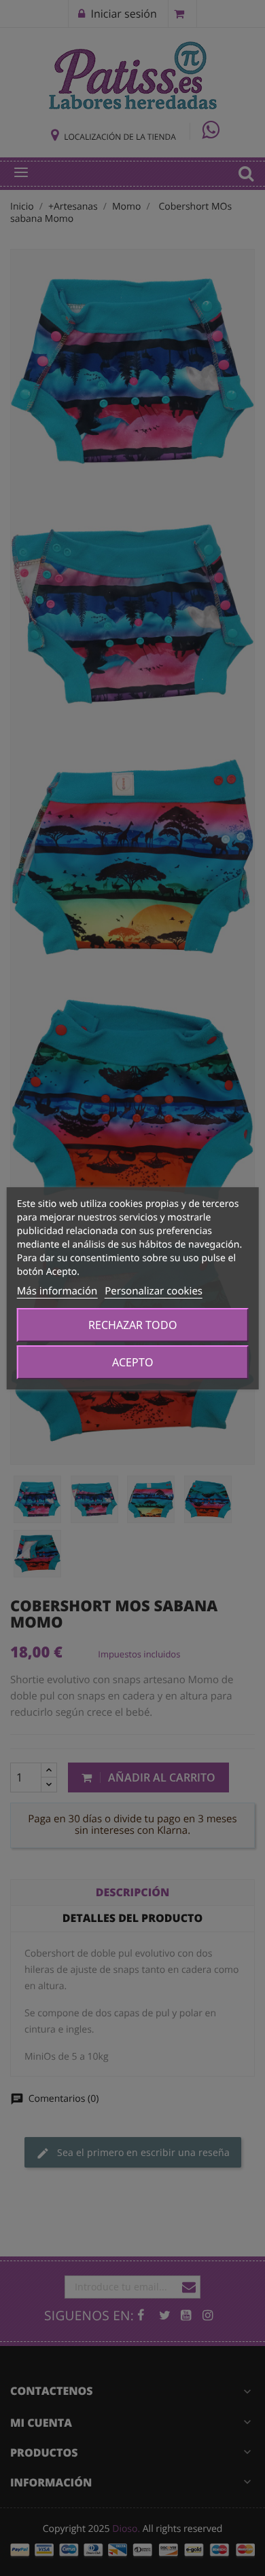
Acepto (133, 1362)
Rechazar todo (133, 1325)
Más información (57, 1291)
